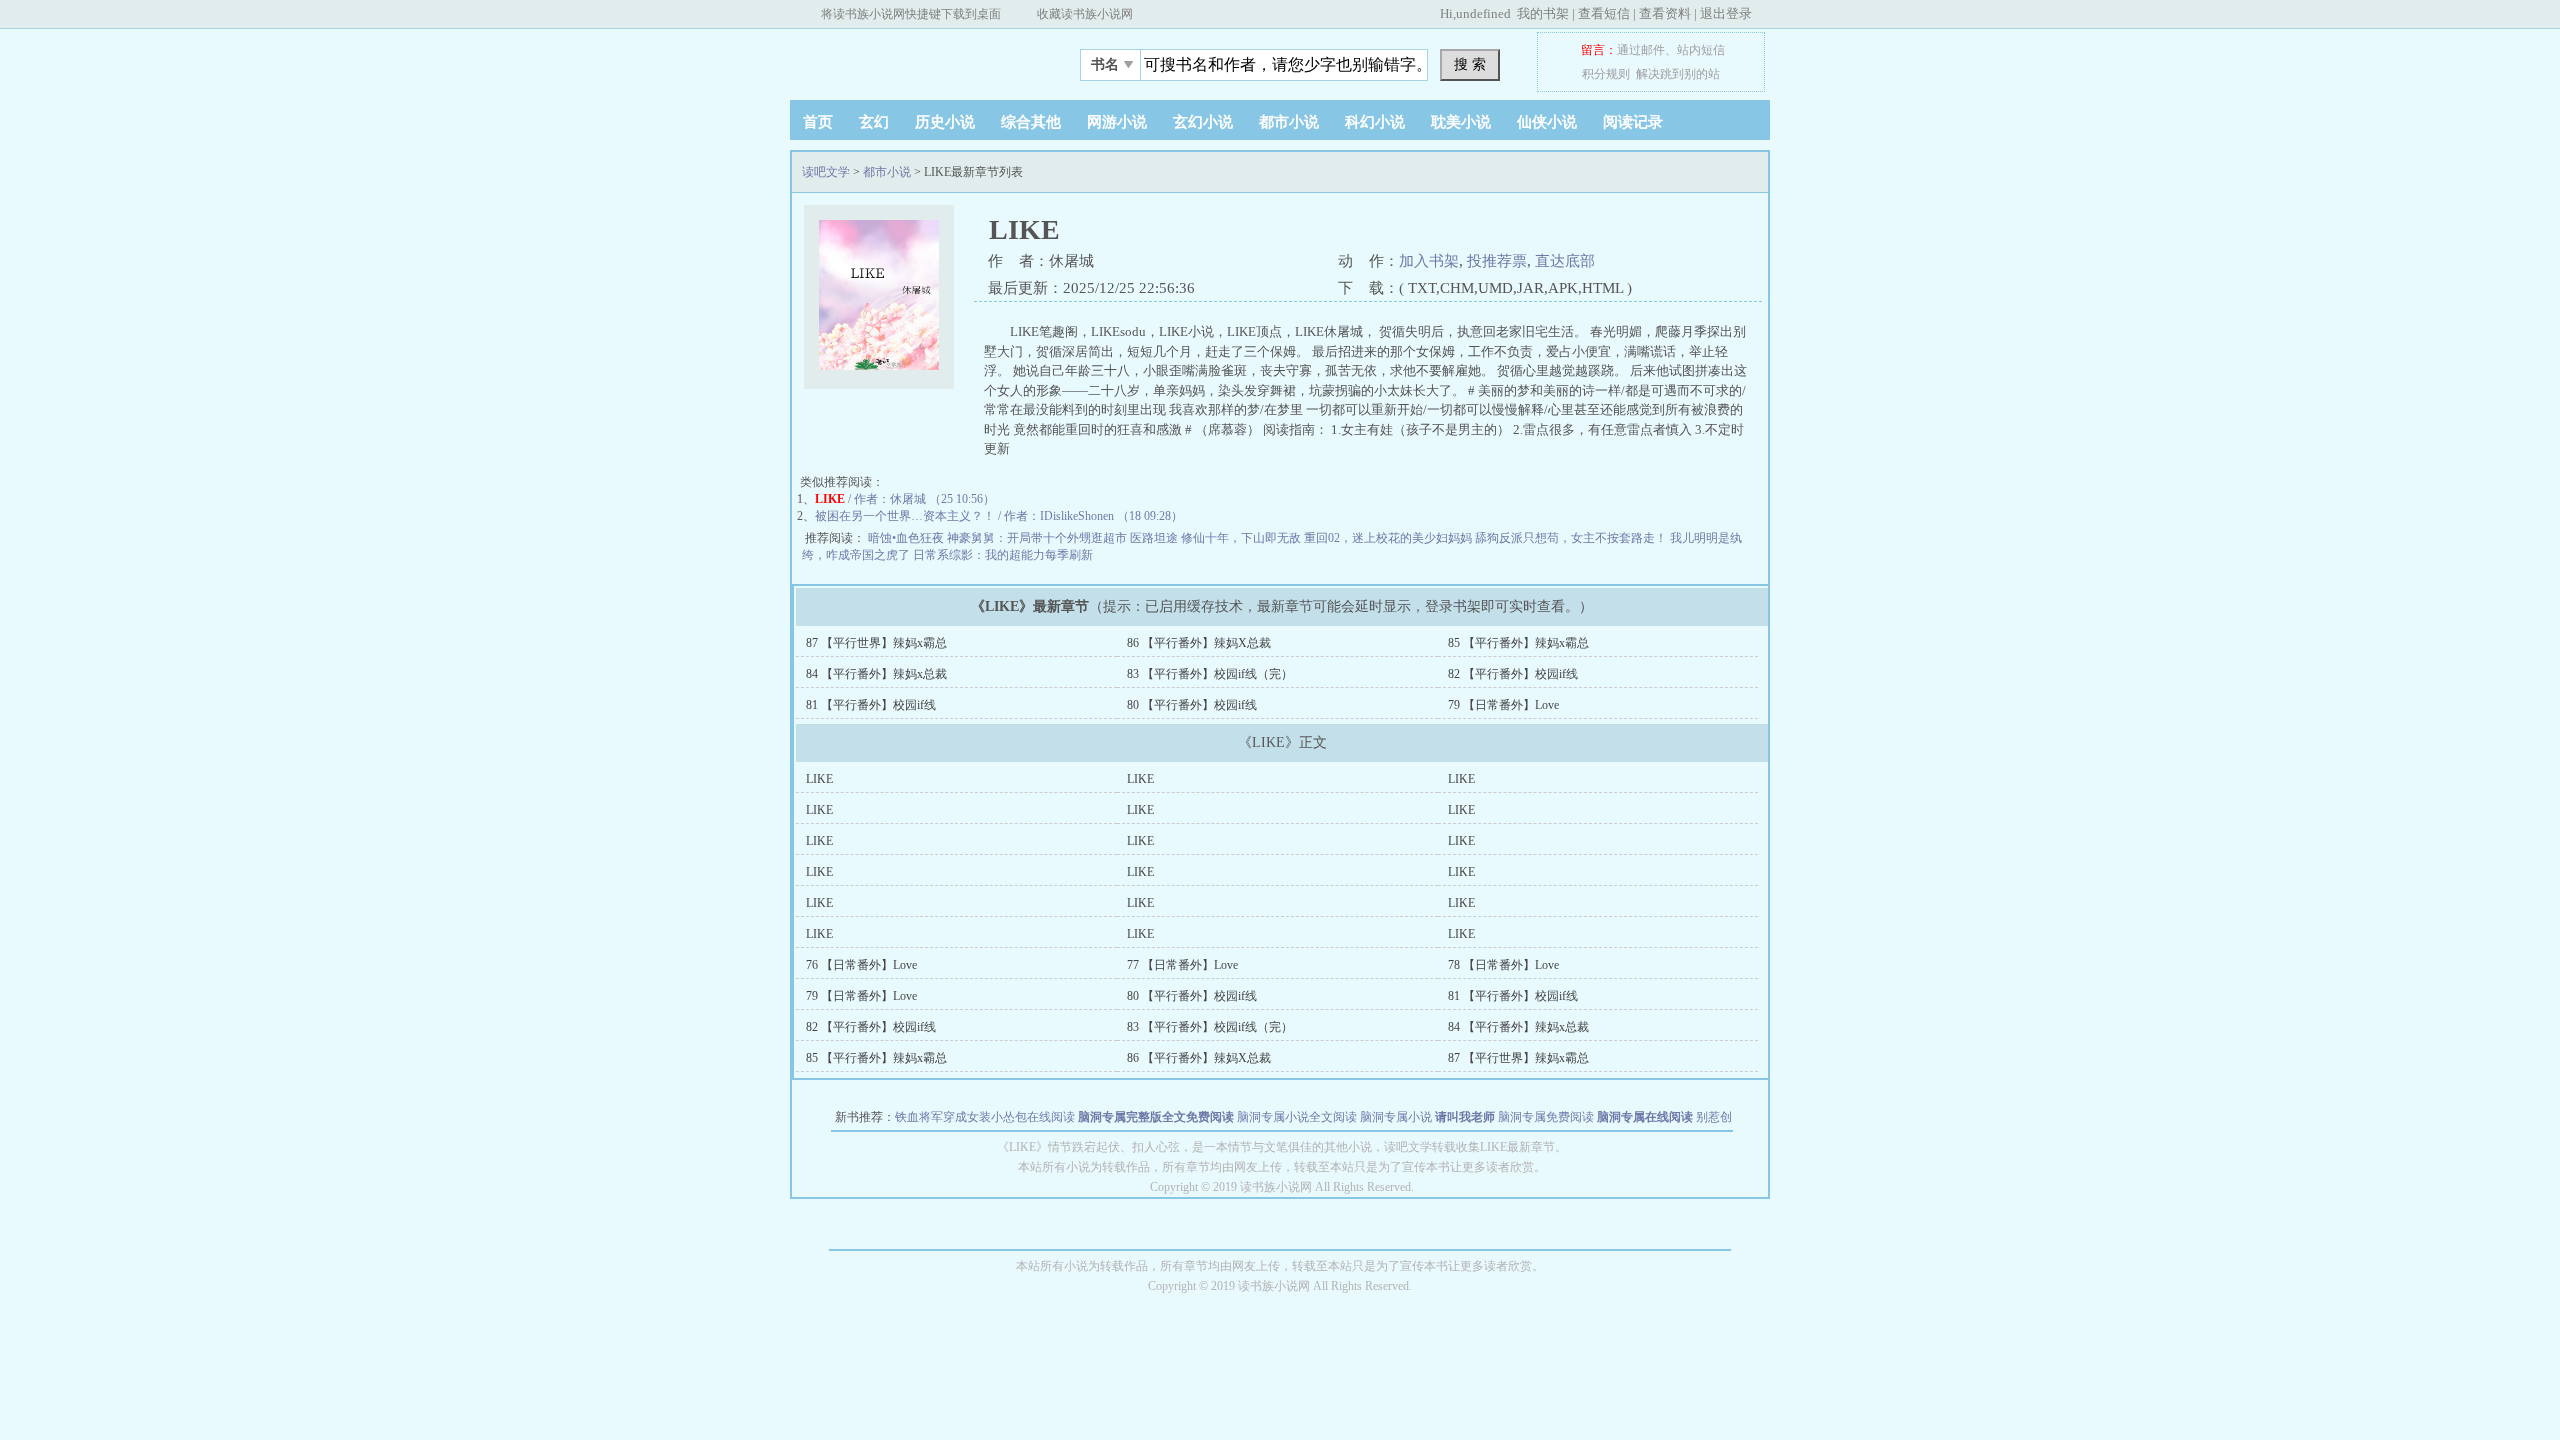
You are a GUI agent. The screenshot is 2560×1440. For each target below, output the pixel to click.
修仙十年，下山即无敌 (1242, 538)
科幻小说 (1375, 122)
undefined (1483, 13)
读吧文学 (915, 59)
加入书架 (1429, 261)
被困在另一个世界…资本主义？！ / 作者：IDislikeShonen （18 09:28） (999, 516)
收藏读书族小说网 (1085, 14)
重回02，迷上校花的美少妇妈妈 (1389, 538)
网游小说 (1117, 122)
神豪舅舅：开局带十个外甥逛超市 (1038, 538)
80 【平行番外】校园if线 (1192, 705)
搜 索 (1470, 64)
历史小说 (945, 122)
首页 (818, 122)
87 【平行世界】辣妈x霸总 (876, 643)
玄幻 (874, 122)
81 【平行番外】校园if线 (871, 705)
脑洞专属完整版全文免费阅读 (1156, 1117)
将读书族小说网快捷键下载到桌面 (911, 14)
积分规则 (1606, 74)
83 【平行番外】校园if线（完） (1210, 674)
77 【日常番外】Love (1182, 965)
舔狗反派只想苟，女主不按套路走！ (1572, 538)
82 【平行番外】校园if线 (1513, 674)
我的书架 (1543, 13)
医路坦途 (1155, 538)
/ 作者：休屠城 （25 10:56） (905, 499)
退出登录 (1726, 13)
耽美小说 (1461, 122)
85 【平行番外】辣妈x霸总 (1518, 643)
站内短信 (1701, 50)
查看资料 (1665, 13)
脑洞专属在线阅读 (1645, 1117)
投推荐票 (1497, 261)
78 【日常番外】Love (1503, 965)
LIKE (819, 779)
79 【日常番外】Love (1503, 705)
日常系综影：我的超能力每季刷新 (1003, 555)
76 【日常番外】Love (861, 965)
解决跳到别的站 (1678, 74)
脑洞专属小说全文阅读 (1297, 1117)
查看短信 (1604, 13)
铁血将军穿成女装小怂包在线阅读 (985, 1117)
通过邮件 (1641, 50)
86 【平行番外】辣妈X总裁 (1199, 643)
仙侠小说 (1547, 122)
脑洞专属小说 (1396, 1117)
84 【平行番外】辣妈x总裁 (876, 674)
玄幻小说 (1203, 122)
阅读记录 (1633, 122)
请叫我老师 (1465, 1117)
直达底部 (1565, 261)
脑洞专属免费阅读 (1546, 1117)
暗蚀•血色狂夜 (907, 538)
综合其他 (1031, 122)
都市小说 (1289, 122)
